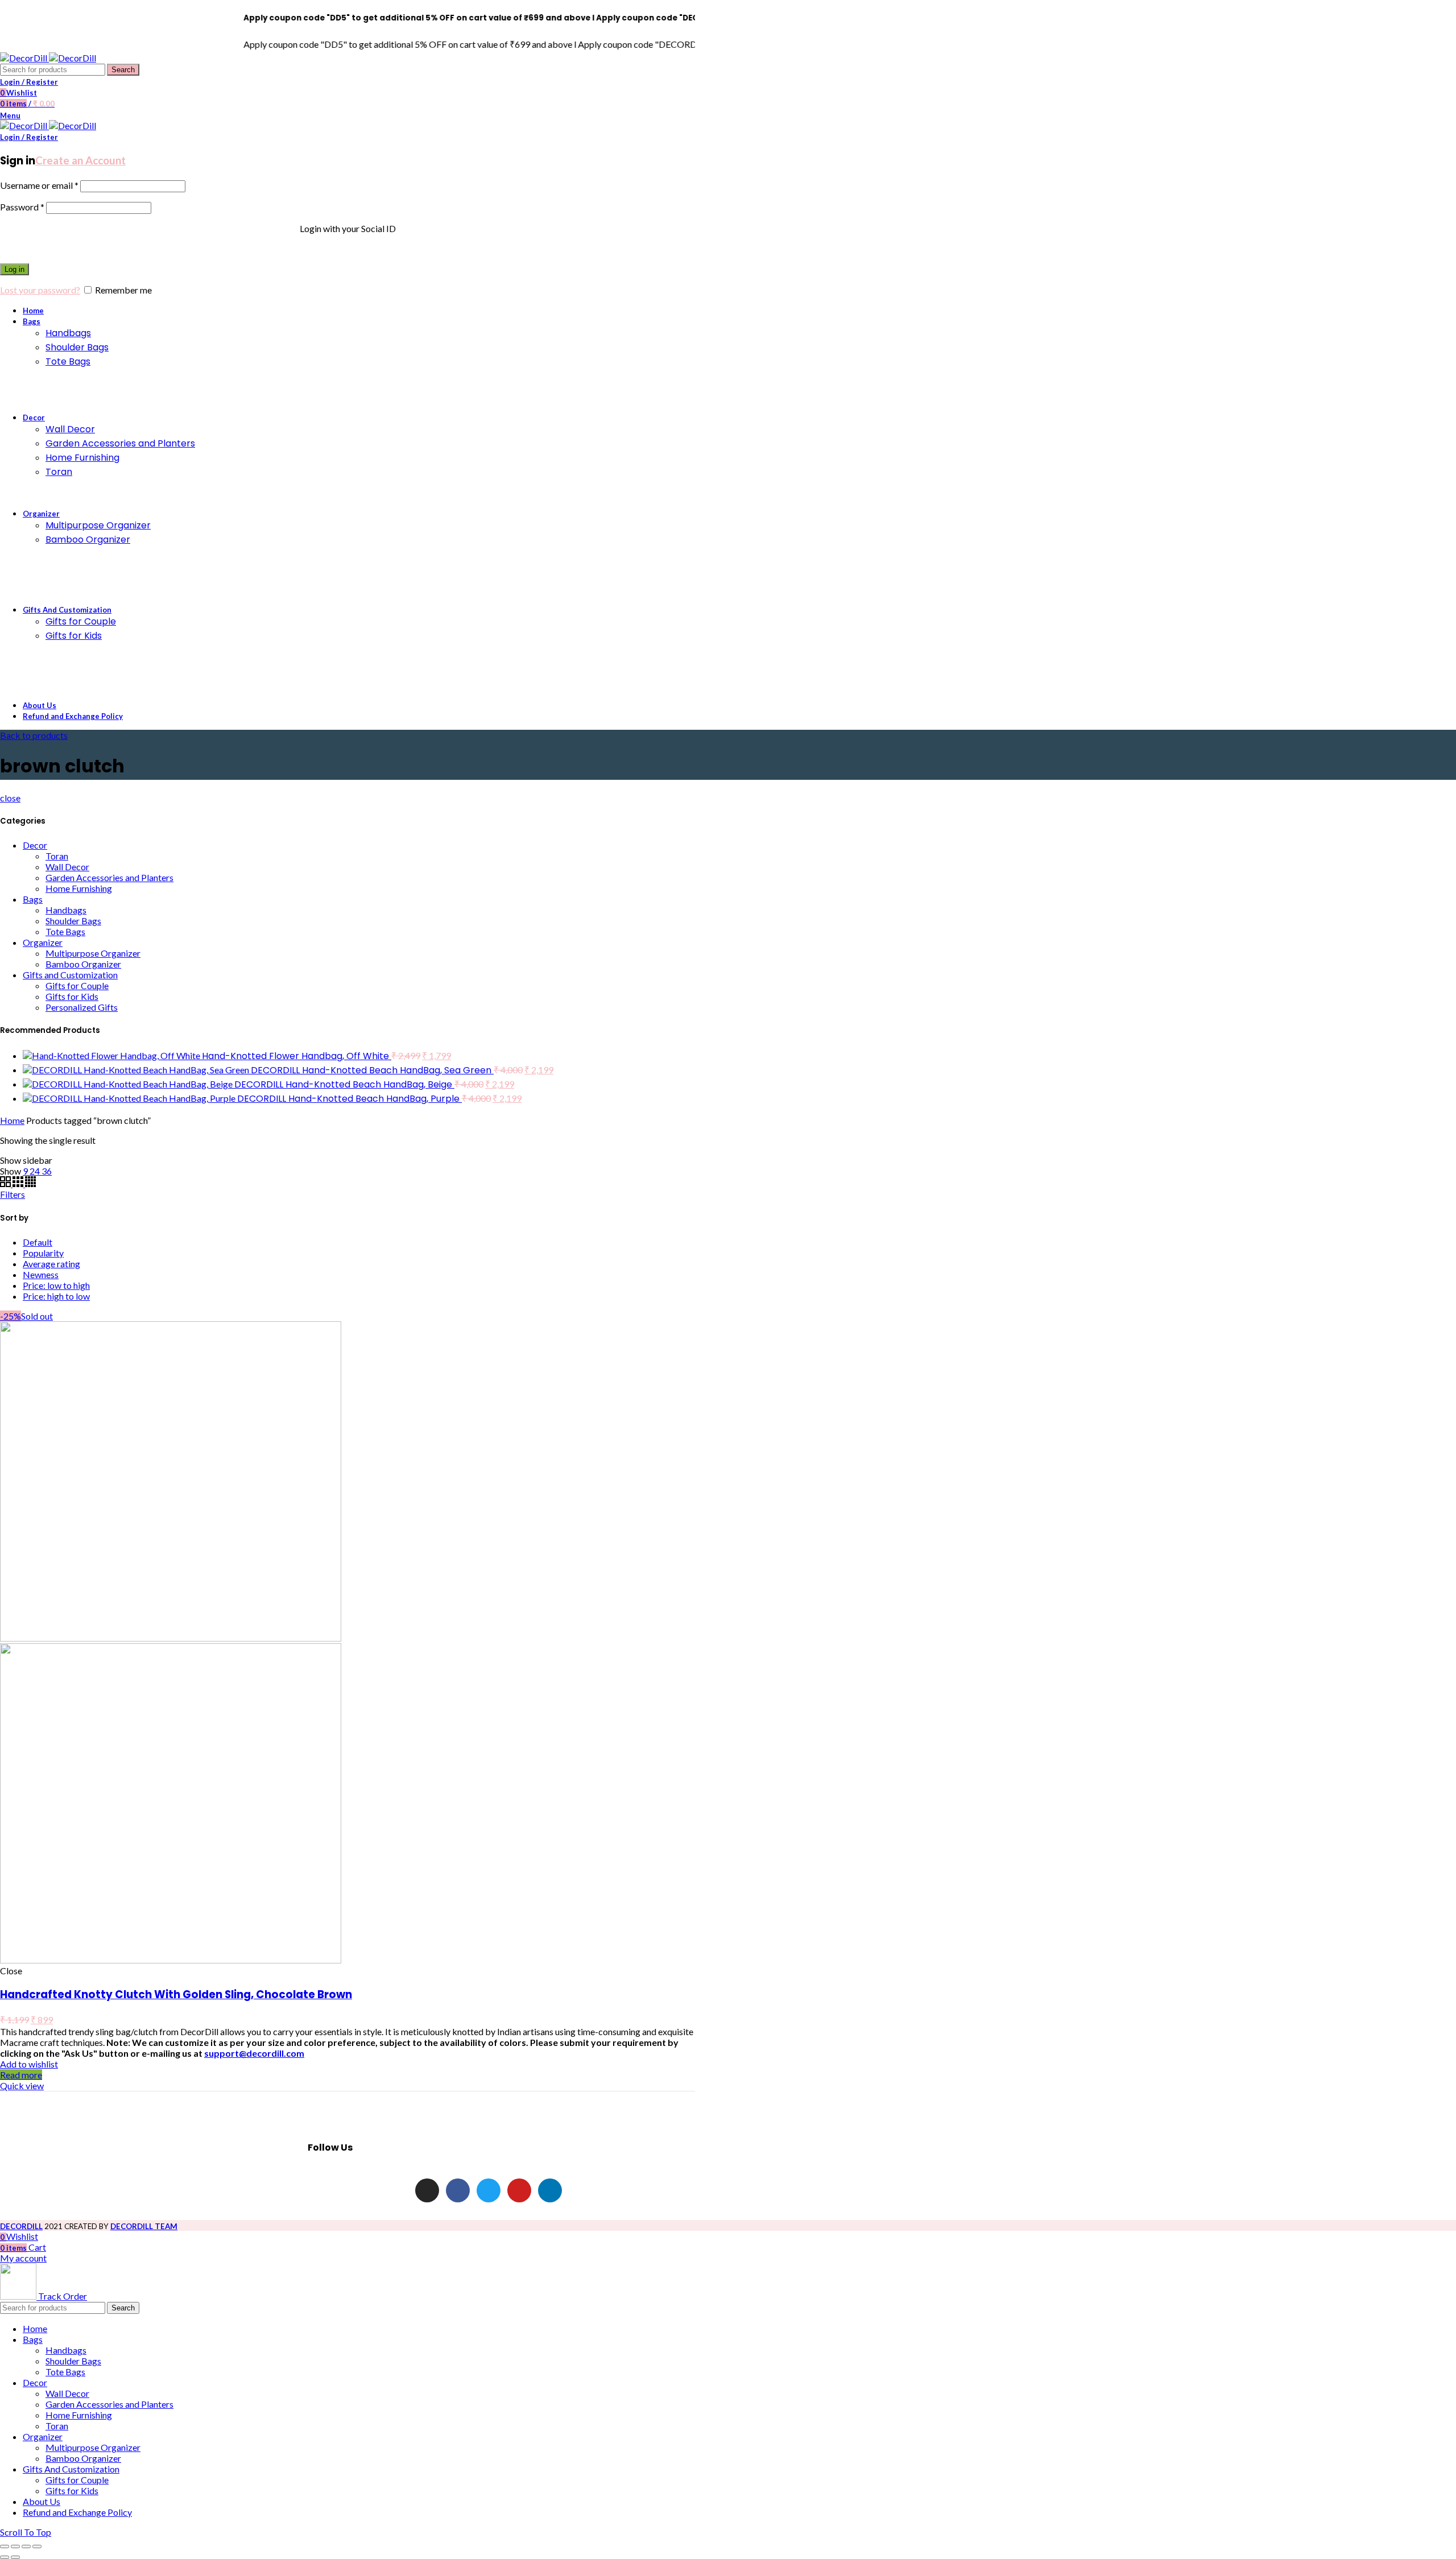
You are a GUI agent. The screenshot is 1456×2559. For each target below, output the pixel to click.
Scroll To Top (26, 2532)
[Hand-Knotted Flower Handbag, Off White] (112, 1055)
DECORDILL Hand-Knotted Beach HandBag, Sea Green (372, 1070)
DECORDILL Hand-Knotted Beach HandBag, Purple (349, 1099)
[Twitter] (489, 2190)
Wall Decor (67, 867)
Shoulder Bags (73, 921)
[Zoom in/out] (37, 2546)
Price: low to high (56, 1285)
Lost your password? (40, 290)
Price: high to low (56, 1296)
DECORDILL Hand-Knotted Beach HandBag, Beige (344, 1084)
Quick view (22, 2085)
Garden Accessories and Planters (109, 877)
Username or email (39, 185)
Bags (33, 899)
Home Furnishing (79, 888)
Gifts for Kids (72, 996)
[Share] (15, 2546)
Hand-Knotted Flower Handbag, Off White (297, 1056)
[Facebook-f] (458, 2190)
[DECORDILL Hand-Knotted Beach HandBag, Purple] (130, 1098)
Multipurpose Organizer (93, 953)
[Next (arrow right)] (15, 2557)
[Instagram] (427, 2190)
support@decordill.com (254, 2053)
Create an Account (80, 160)
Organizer (43, 942)
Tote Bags (65, 931)
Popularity (43, 1253)
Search (123, 70)
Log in (15, 269)
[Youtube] (519, 2190)
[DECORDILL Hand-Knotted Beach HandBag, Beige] (129, 1084)
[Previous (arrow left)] (5, 2557)
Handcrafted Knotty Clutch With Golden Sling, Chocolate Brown (176, 1994)
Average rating (51, 1264)
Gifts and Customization (70, 975)
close (10, 798)
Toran (57, 856)
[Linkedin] (550, 2190)
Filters (13, 1194)
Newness (41, 1274)
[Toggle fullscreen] (26, 2546)
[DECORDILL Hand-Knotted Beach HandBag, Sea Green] (137, 1070)
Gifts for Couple (77, 985)
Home (12, 1120)
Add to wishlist (29, 2064)
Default (38, 1242)
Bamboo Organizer (83, 964)
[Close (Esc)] (5, 2546)
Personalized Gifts (82, 1007)
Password (22, 207)
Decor (35, 845)
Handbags (66, 910)
